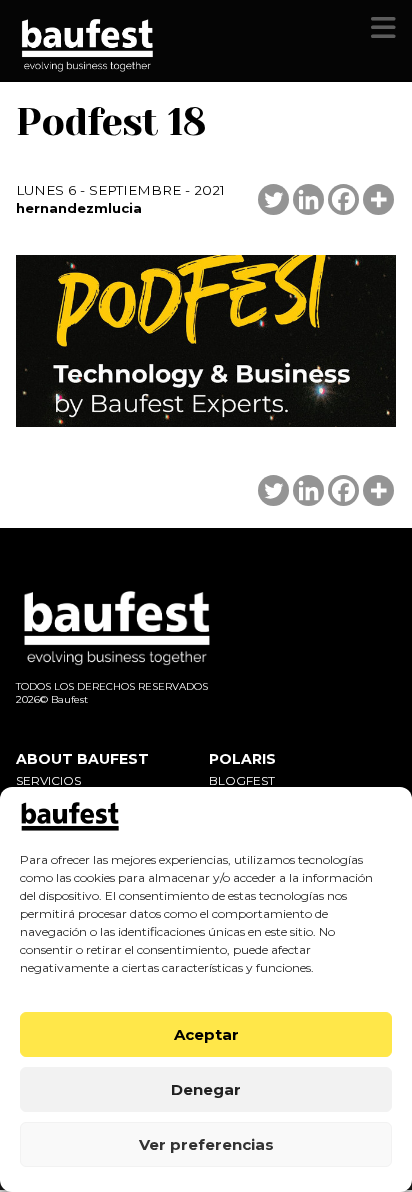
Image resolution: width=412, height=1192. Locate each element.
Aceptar (206, 1034)
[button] (383, 28)
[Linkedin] (308, 199)
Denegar (206, 1089)
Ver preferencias (206, 1144)
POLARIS (242, 759)
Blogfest (242, 780)
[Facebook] (343, 199)
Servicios (48, 780)
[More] (378, 199)
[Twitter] (273, 199)
